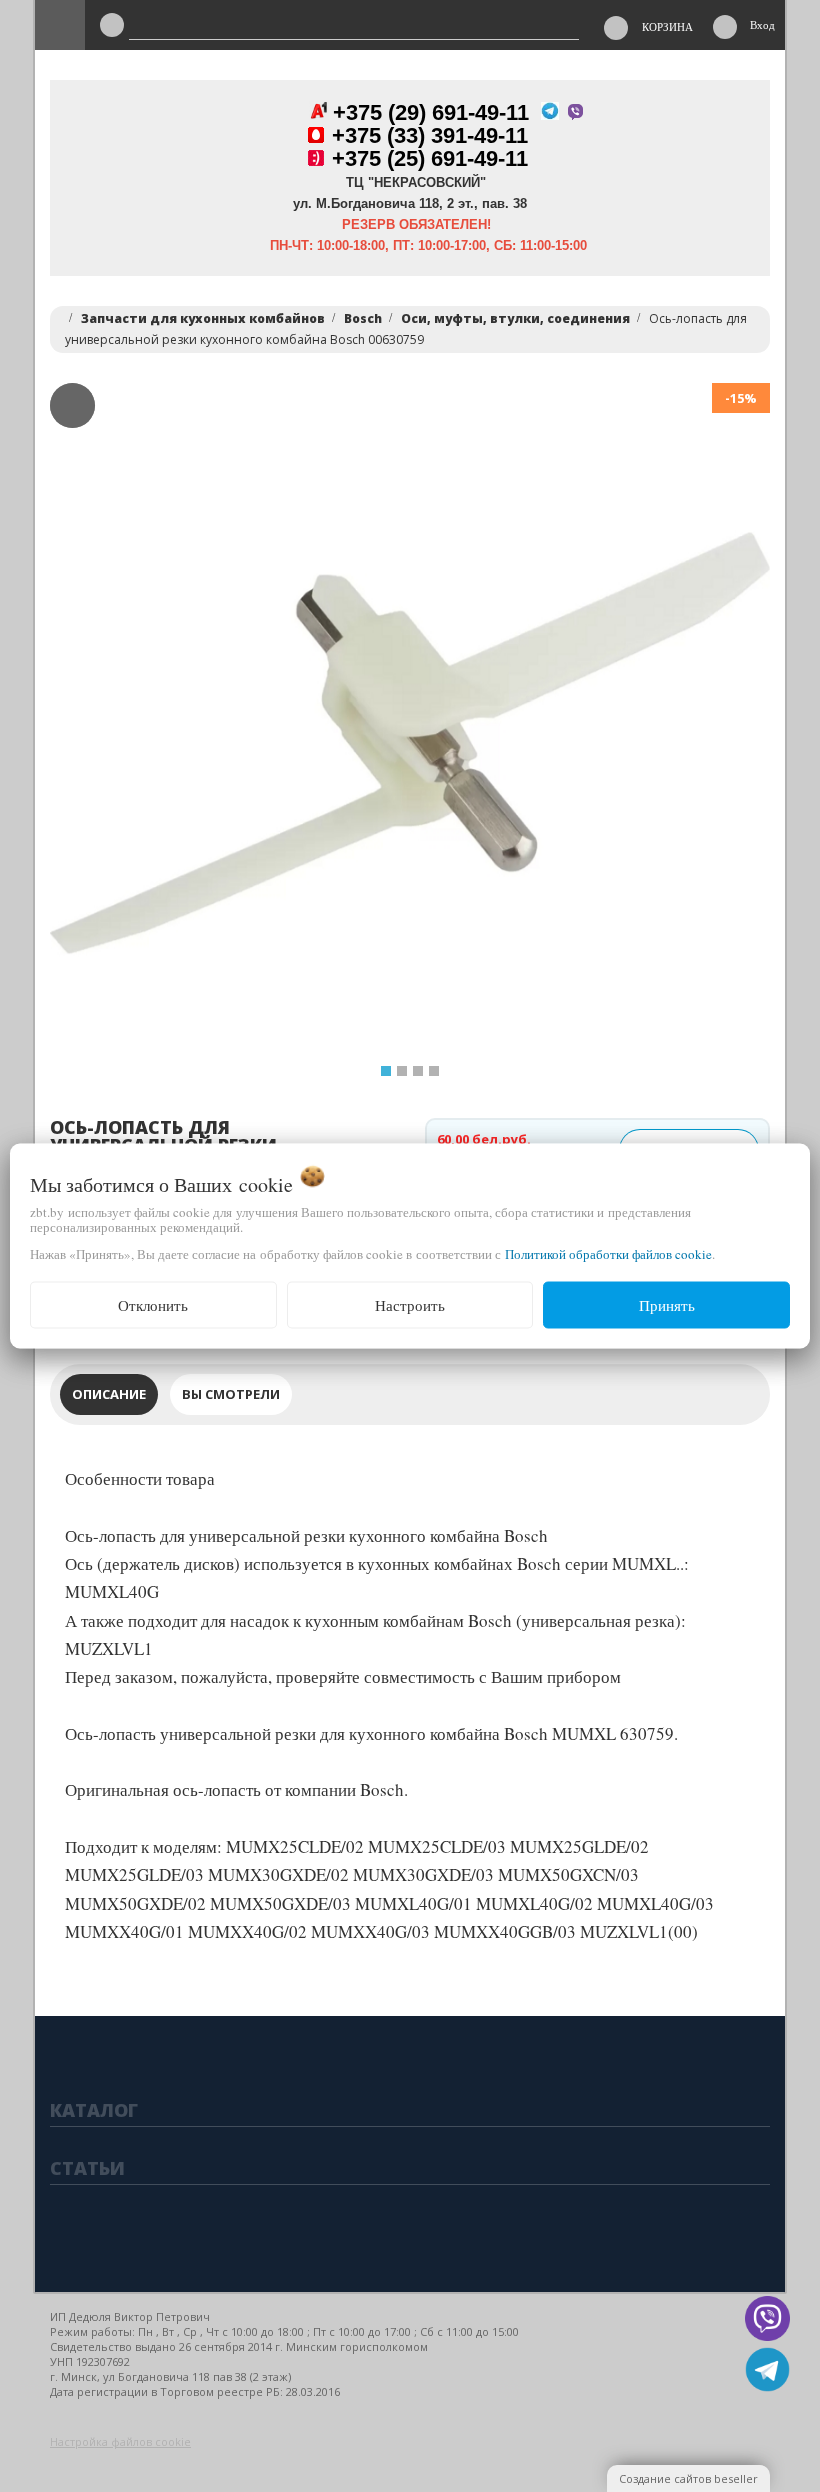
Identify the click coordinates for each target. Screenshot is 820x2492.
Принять (667, 1305)
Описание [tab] (109, 1394)
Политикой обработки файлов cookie (608, 1254)
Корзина (667, 26)
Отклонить (153, 1305)
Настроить (410, 1305)
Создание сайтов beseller (688, 2478)
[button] (87, 743)
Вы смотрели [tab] (231, 1394)
